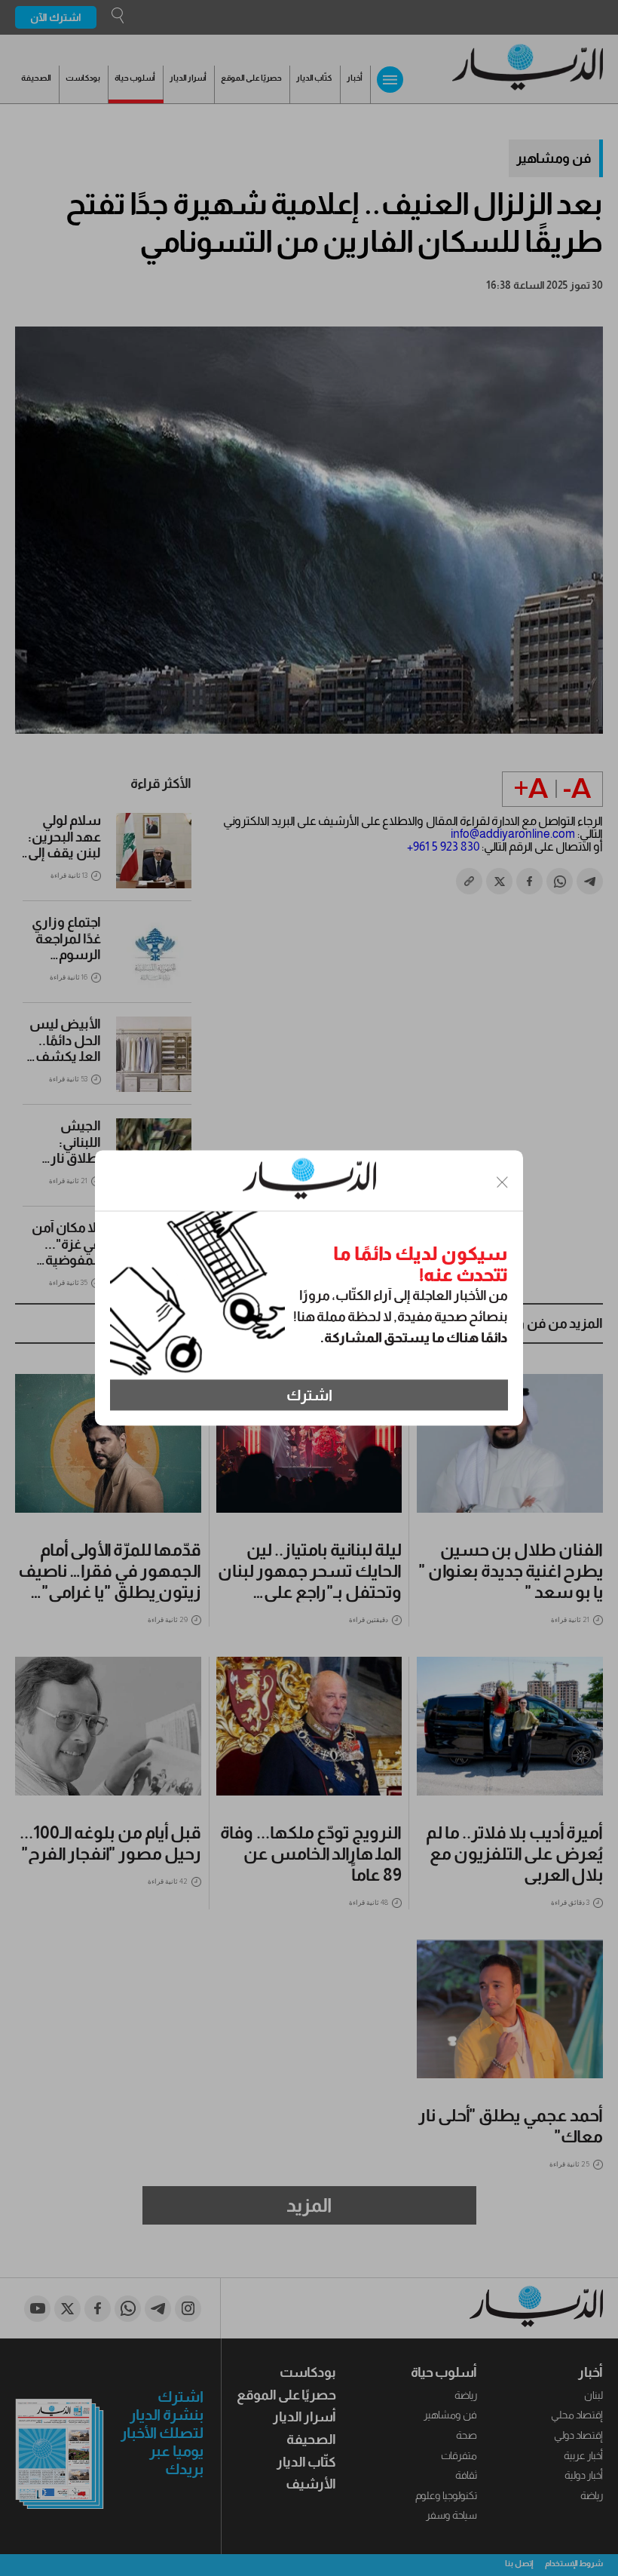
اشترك (309, 1395)
